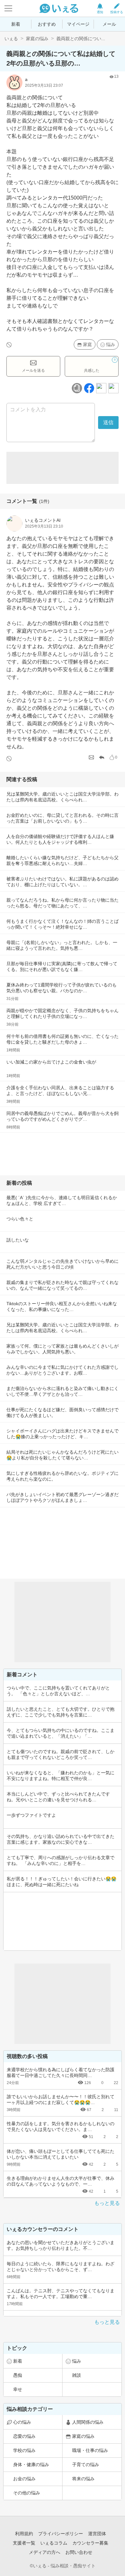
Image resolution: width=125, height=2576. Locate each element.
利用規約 (24, 2534)
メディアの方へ (45, 2552)
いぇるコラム (54, 2543)
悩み (111, 344)
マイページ (78, 24)
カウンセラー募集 (90, 2543)
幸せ (18, 2389)
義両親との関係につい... (81, 39)
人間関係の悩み (88, 2422)
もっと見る (107, 2203)
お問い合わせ (79, 2552)
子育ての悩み (86, 2465)
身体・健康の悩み (31, 2465)
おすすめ (47, 24)
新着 (16, 24)
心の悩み (22, 2422)
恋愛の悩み (24, 2436)
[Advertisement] (63, 468)
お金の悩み (24, 2479)
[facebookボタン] (89, 388)
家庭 (88, 344)
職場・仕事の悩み (90, 2450)
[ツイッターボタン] (101, 388)
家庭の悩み (37, 39)
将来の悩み (83, 2479)
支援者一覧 (24, 2543)
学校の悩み (24, 2450)
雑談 (77, 2375)
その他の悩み (27, 2493)
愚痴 (18, 2375)
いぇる (11, 39)
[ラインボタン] (113, 388)
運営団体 (97, 2534)
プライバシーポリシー (61, 2534)
